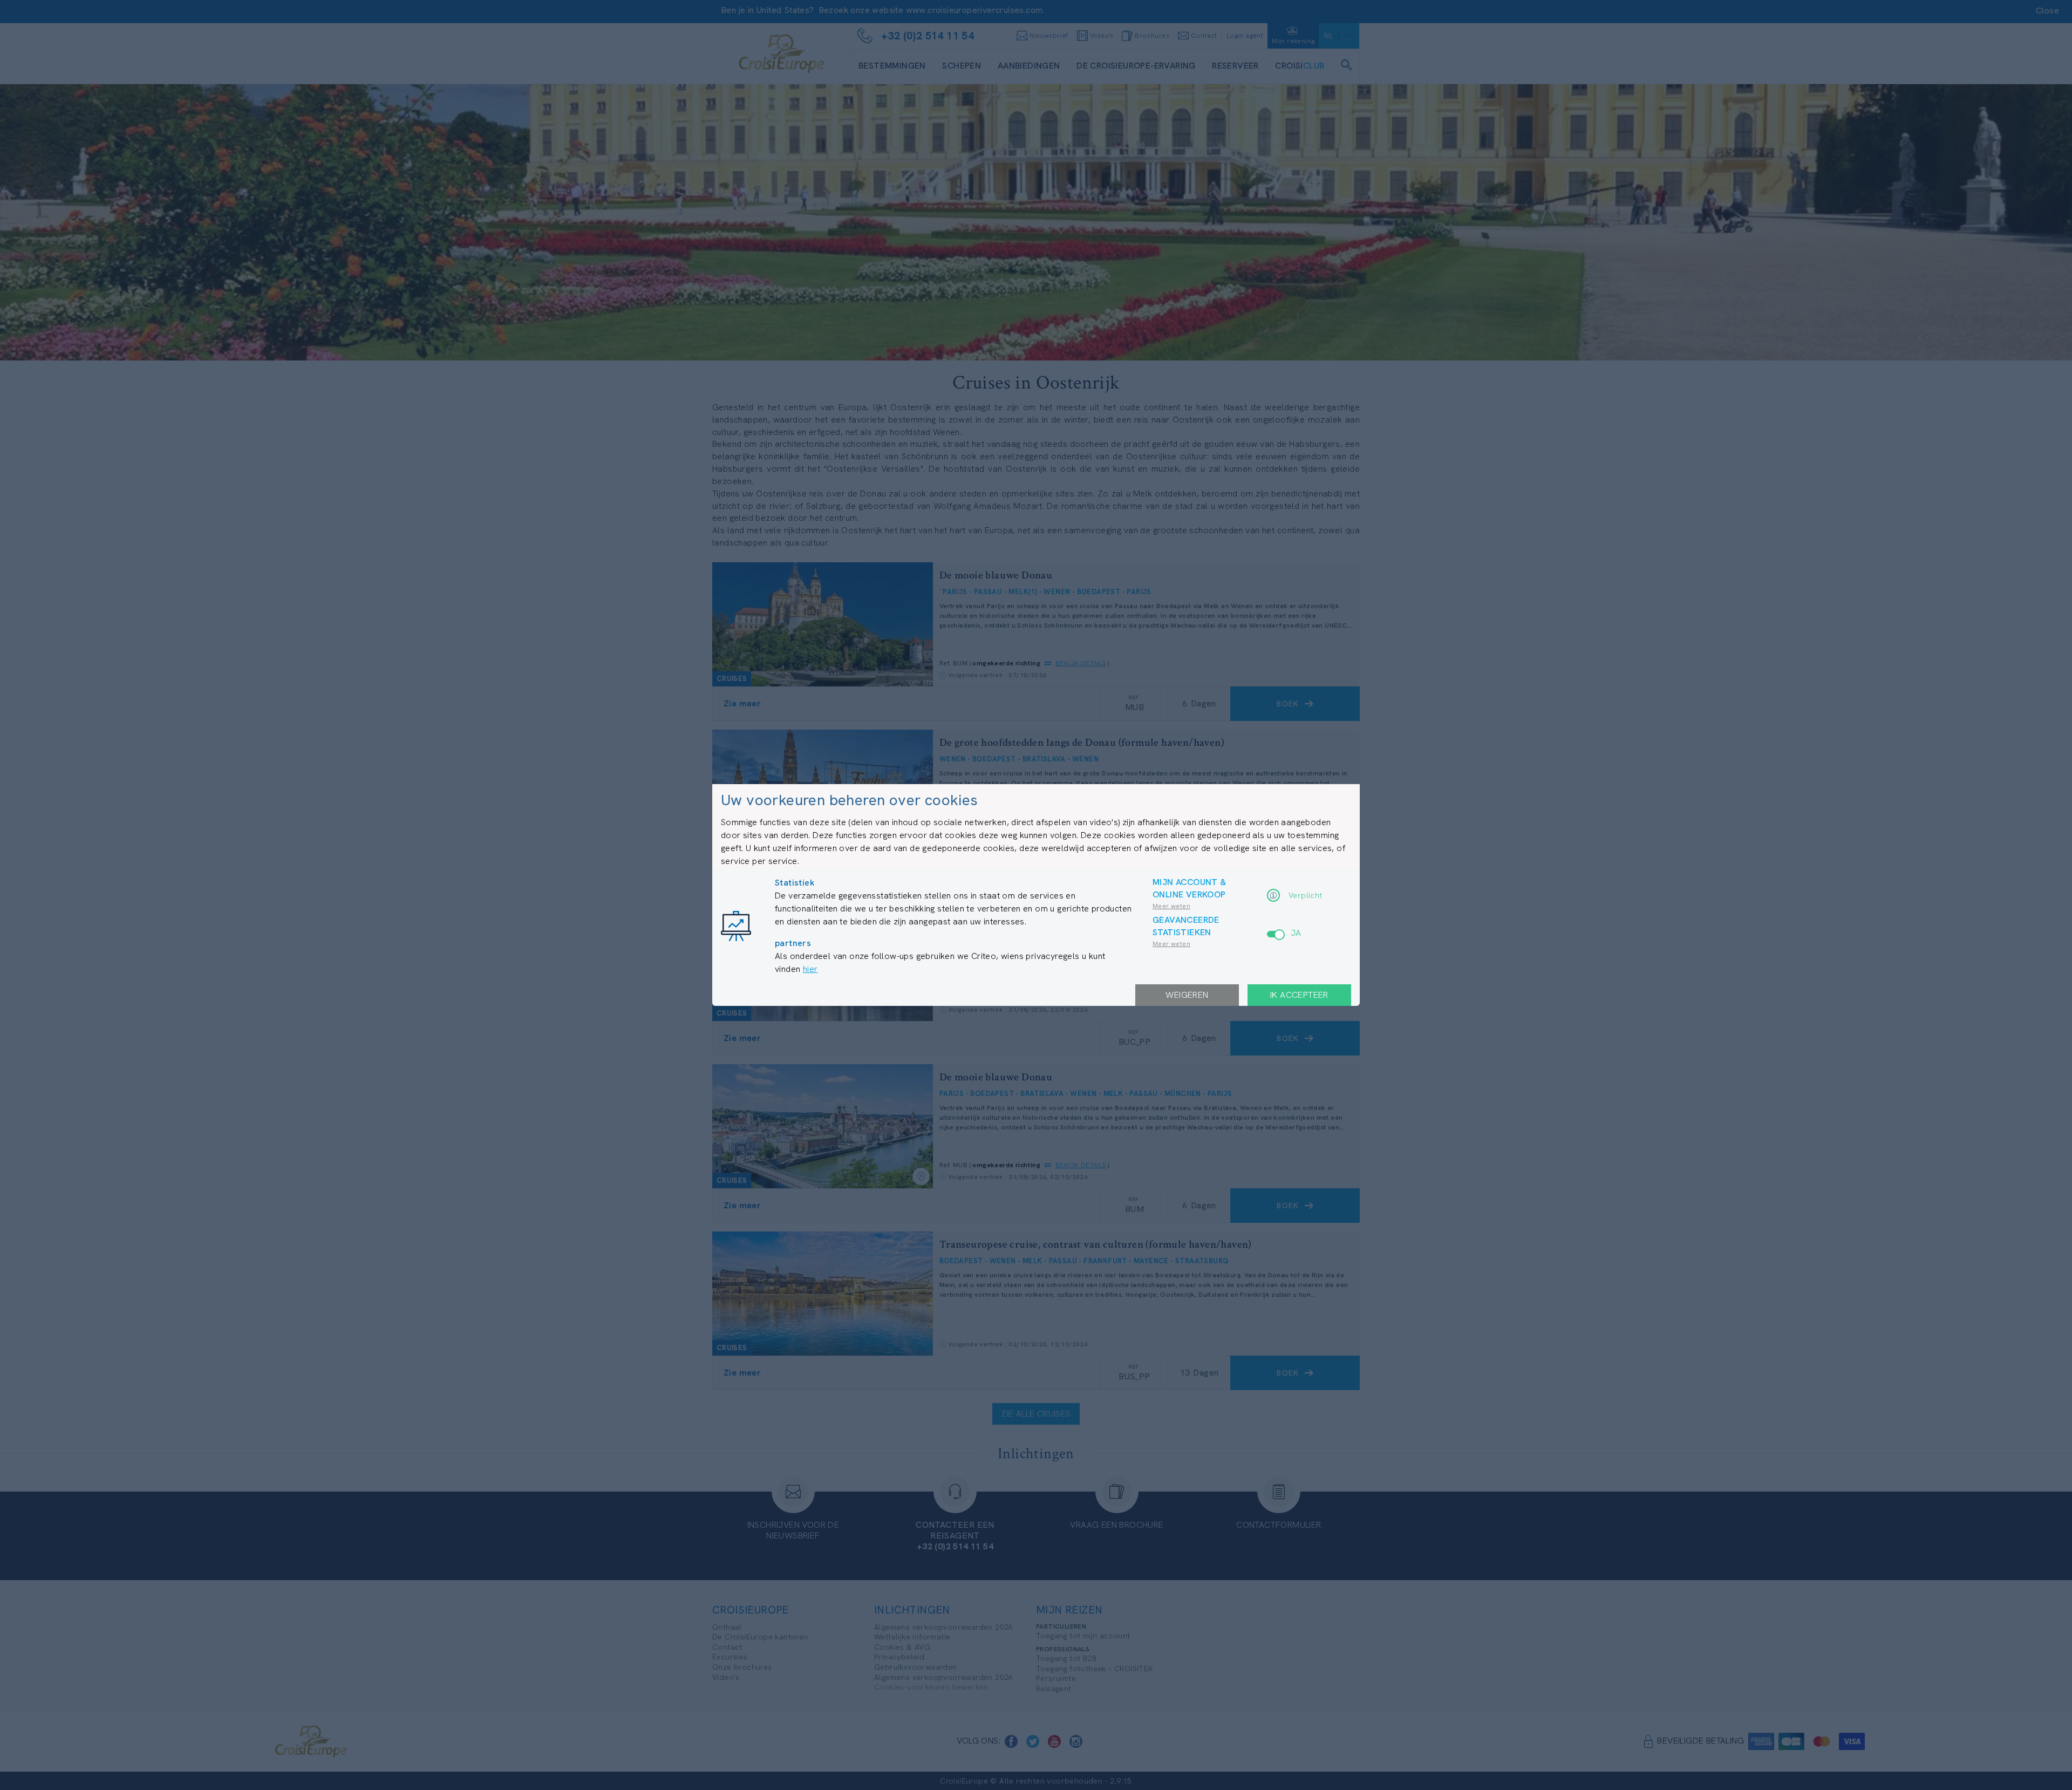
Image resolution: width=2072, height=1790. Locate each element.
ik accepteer (1299, 995)
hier (810, 969)
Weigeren (1187, 995)
